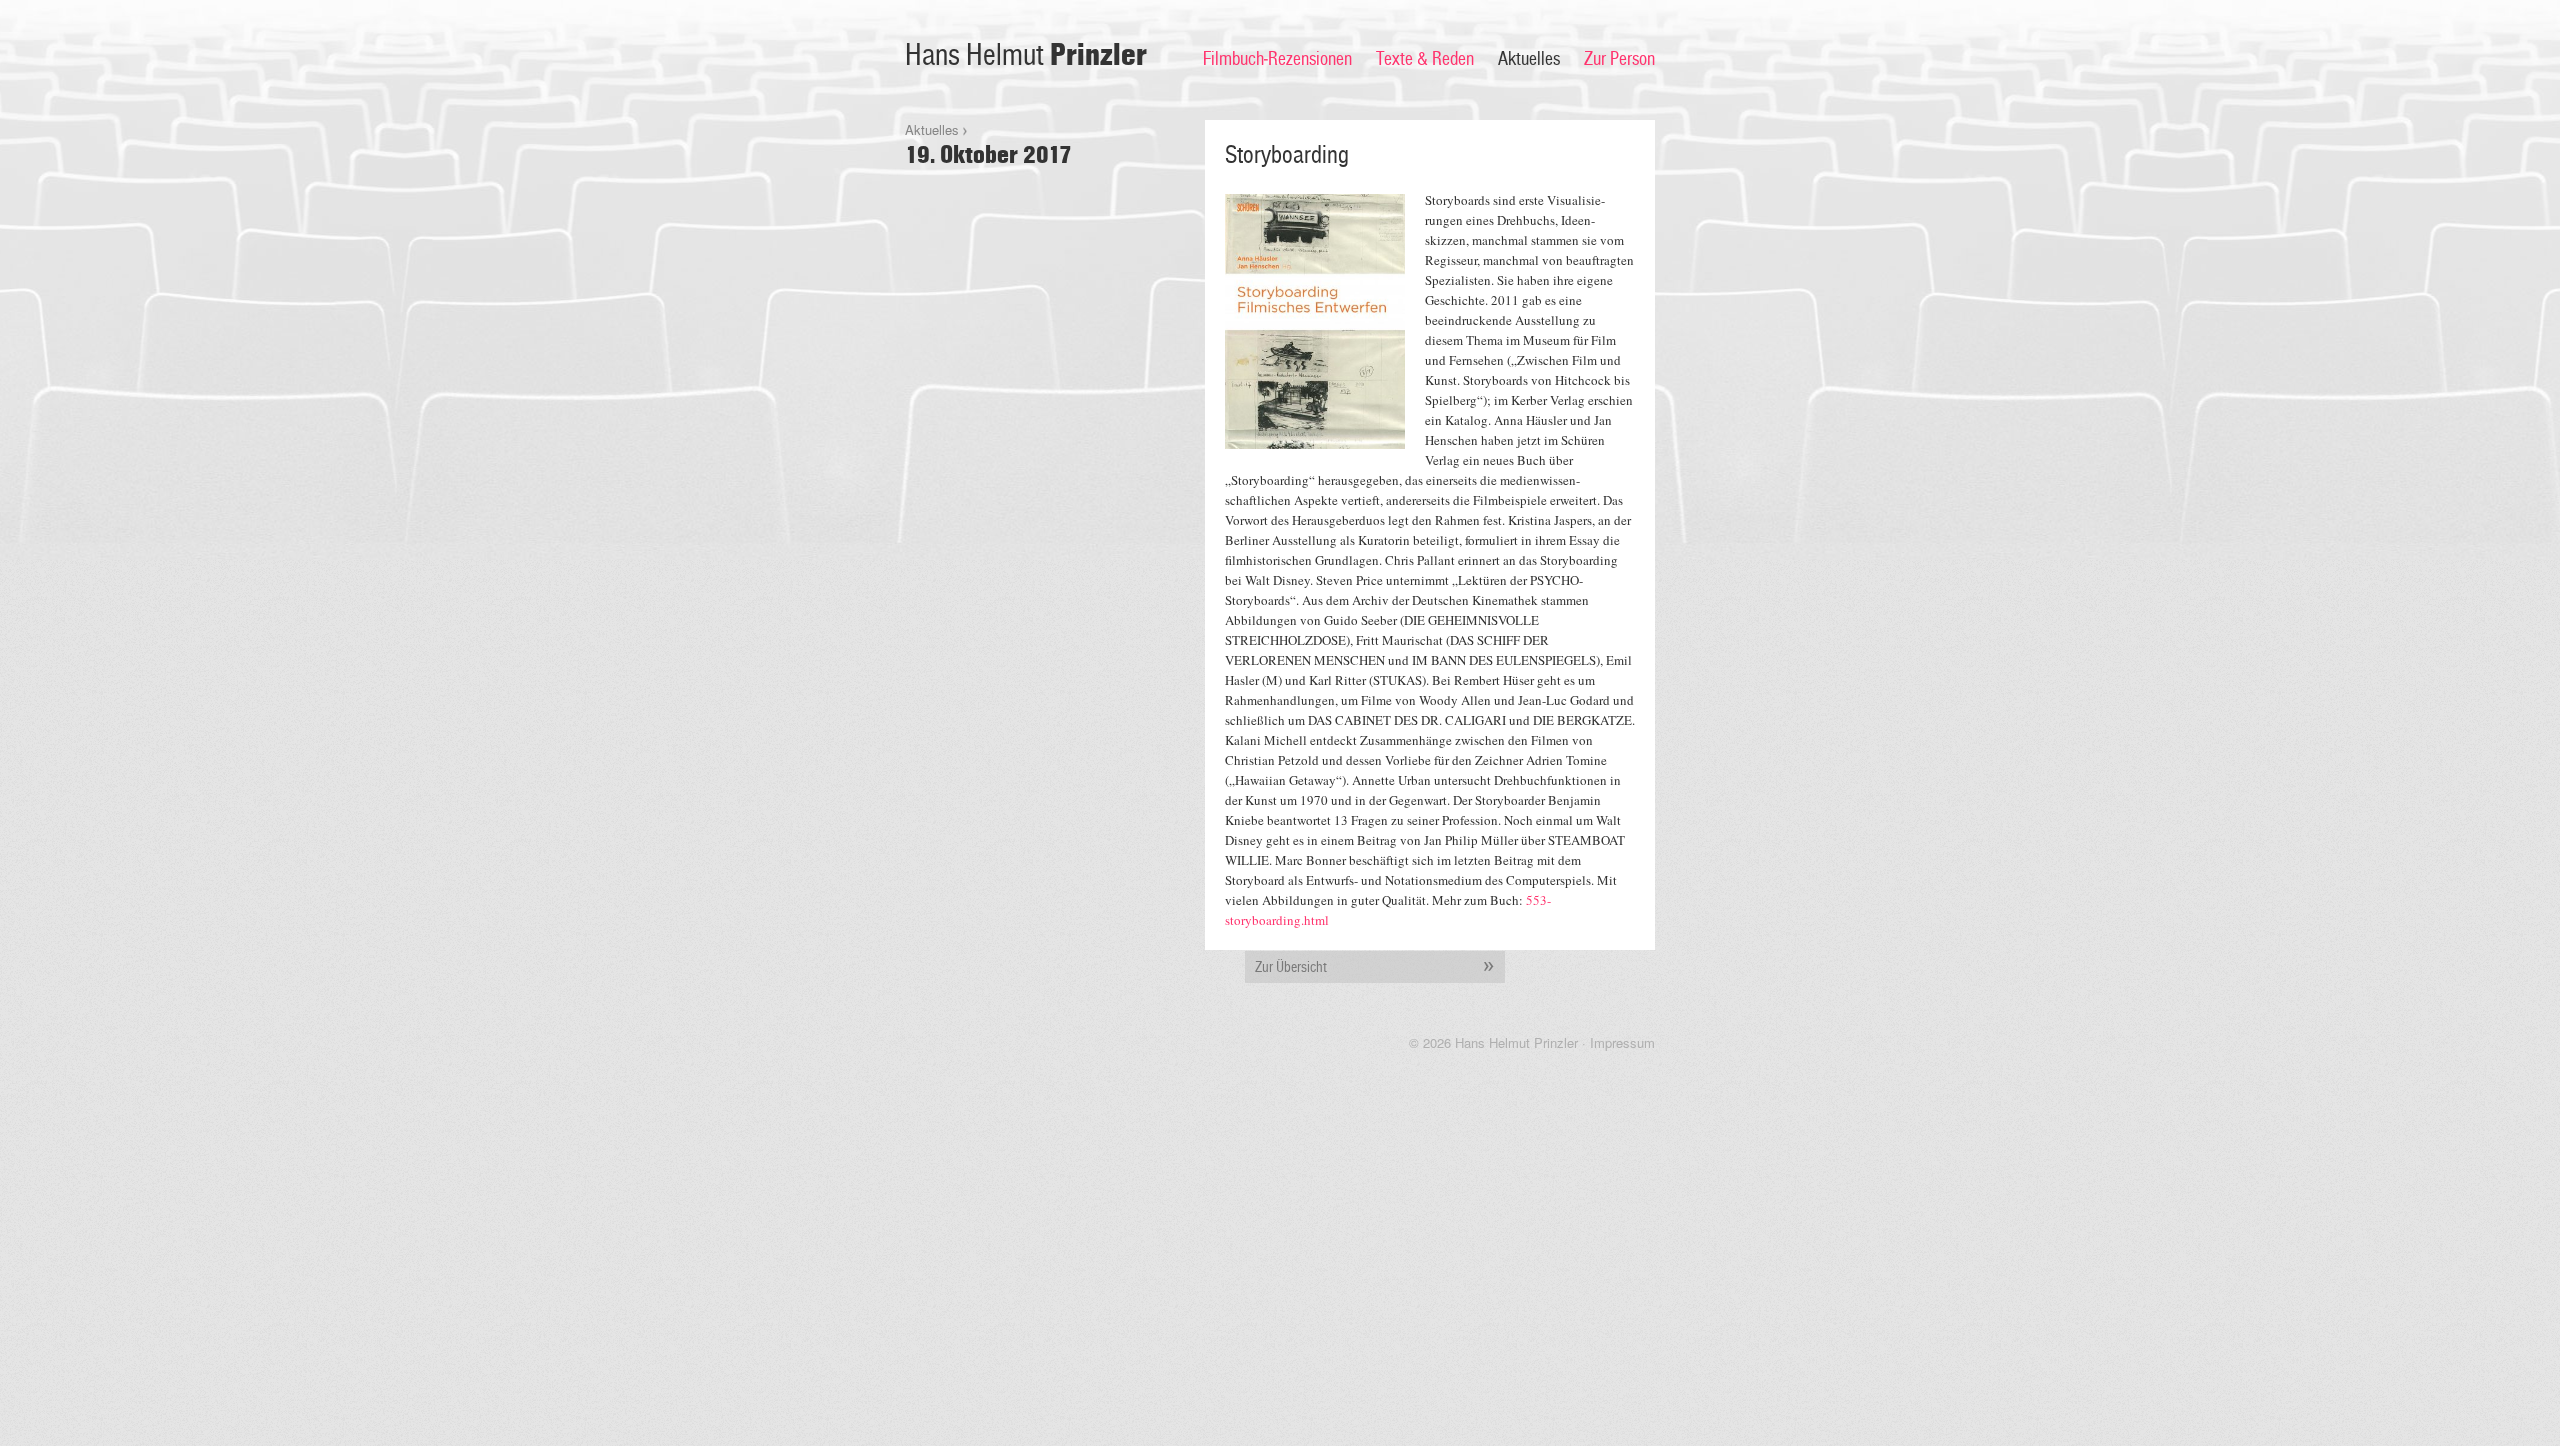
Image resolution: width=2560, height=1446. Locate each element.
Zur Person (1619, 59)
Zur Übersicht (1291, 967)
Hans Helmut (1026, 55)
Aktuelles (1529, 59)
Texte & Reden (1425, 59)
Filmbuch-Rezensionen (1277, 59)
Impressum (1622, 1042)
